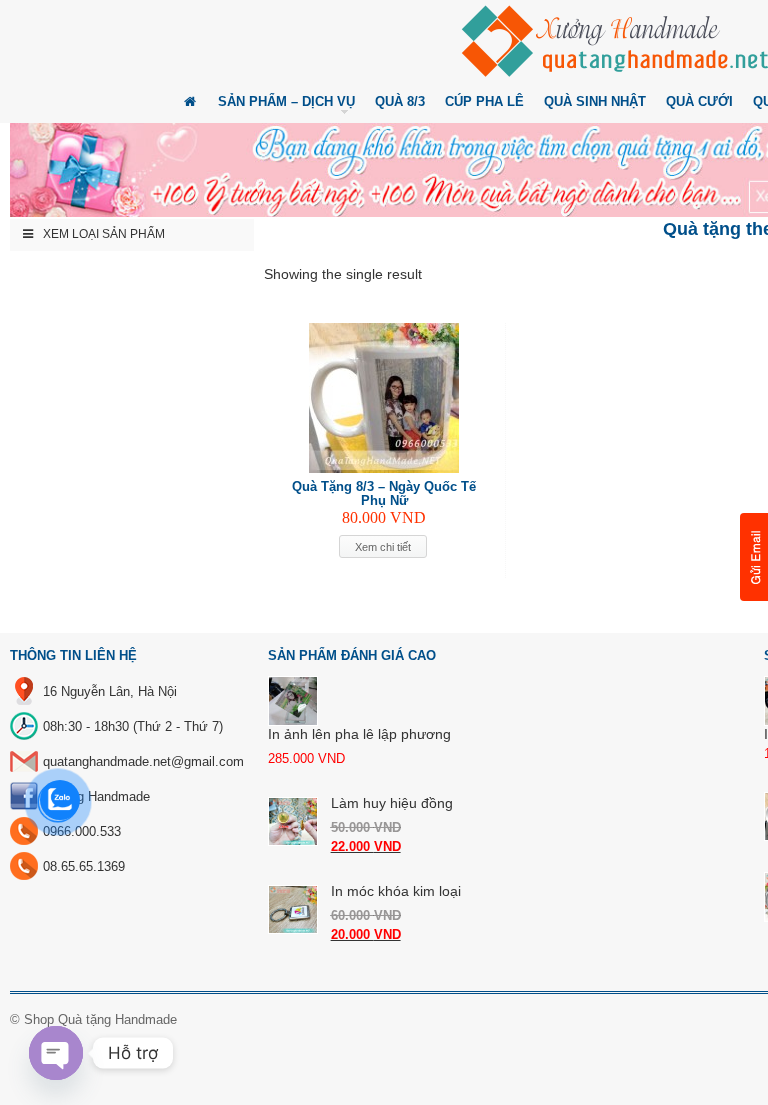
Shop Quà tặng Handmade (100, 1019)
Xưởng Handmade (96, 796)
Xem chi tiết (383, 547)
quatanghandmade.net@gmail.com (143, 761)
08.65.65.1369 (84, 866)
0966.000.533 (82, 831)
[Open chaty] (56, 1053)
